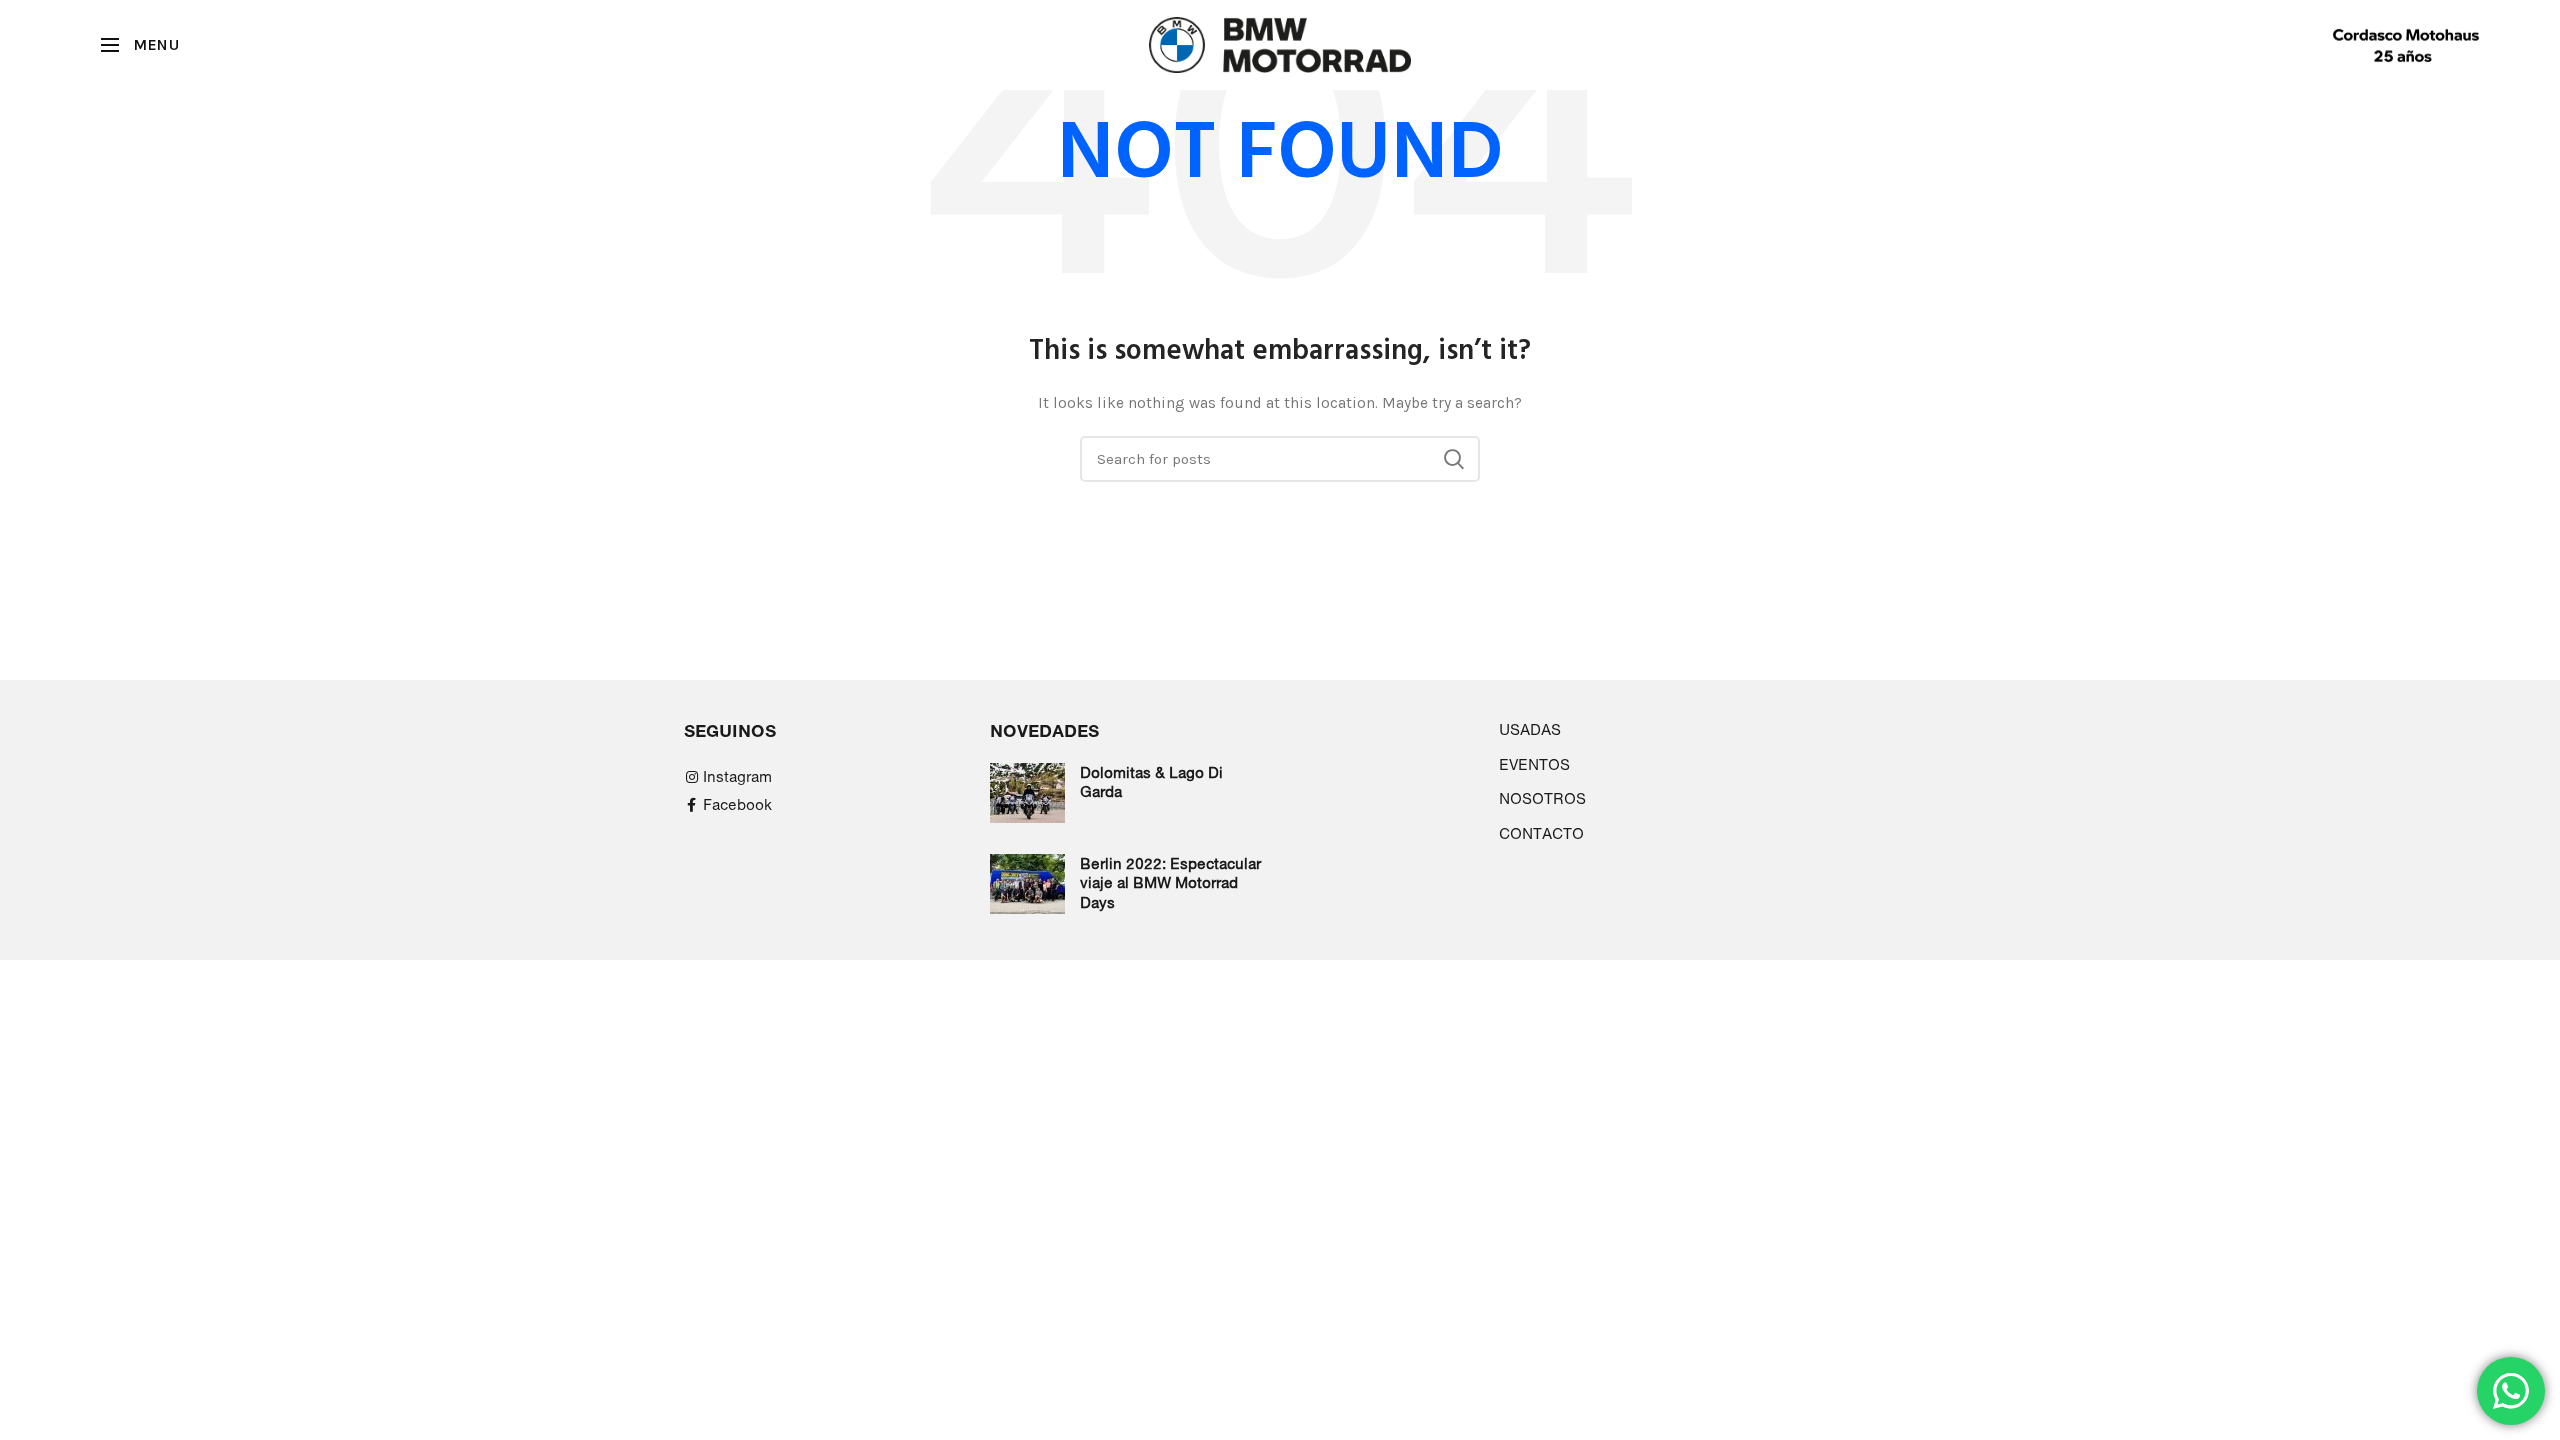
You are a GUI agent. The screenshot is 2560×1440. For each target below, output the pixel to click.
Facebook (737, 804)
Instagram (737, 776)
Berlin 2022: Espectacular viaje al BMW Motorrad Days (1170, 883)
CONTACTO (1541, 833)
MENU (156, 44)
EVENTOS (1534, 764)
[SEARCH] (1453, 459)
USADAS (1530, 729)
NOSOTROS (1542, 798)
